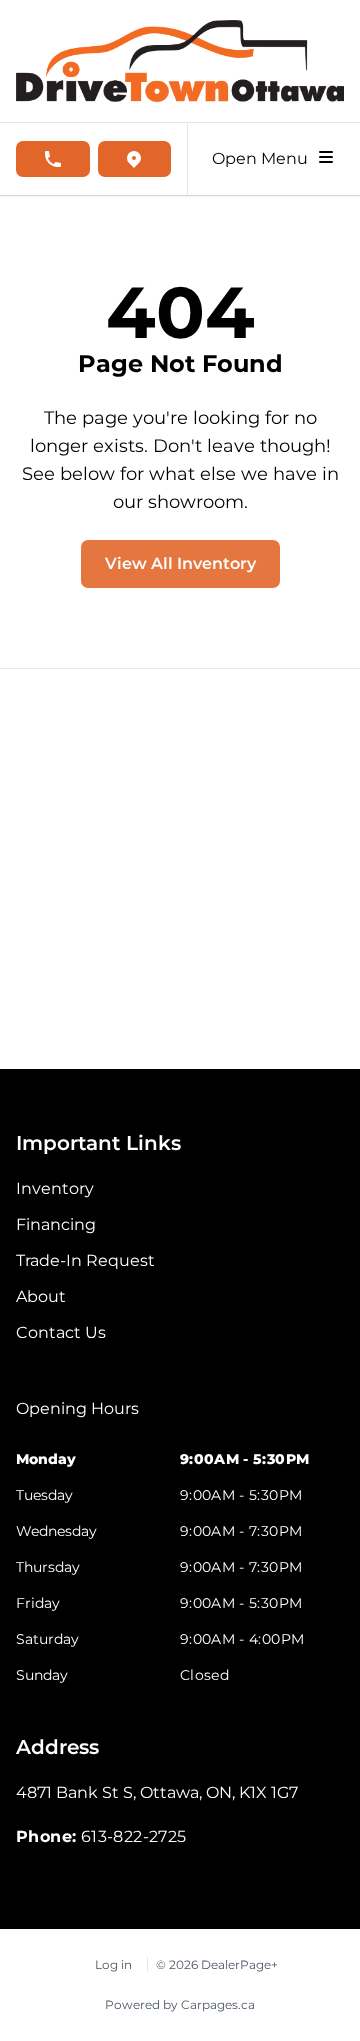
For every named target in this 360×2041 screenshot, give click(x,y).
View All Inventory (180, 563)
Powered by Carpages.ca (180, 2004)
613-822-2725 (134, 1836)
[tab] (77, 1419)
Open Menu (264, 158)
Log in (113, 1964)
